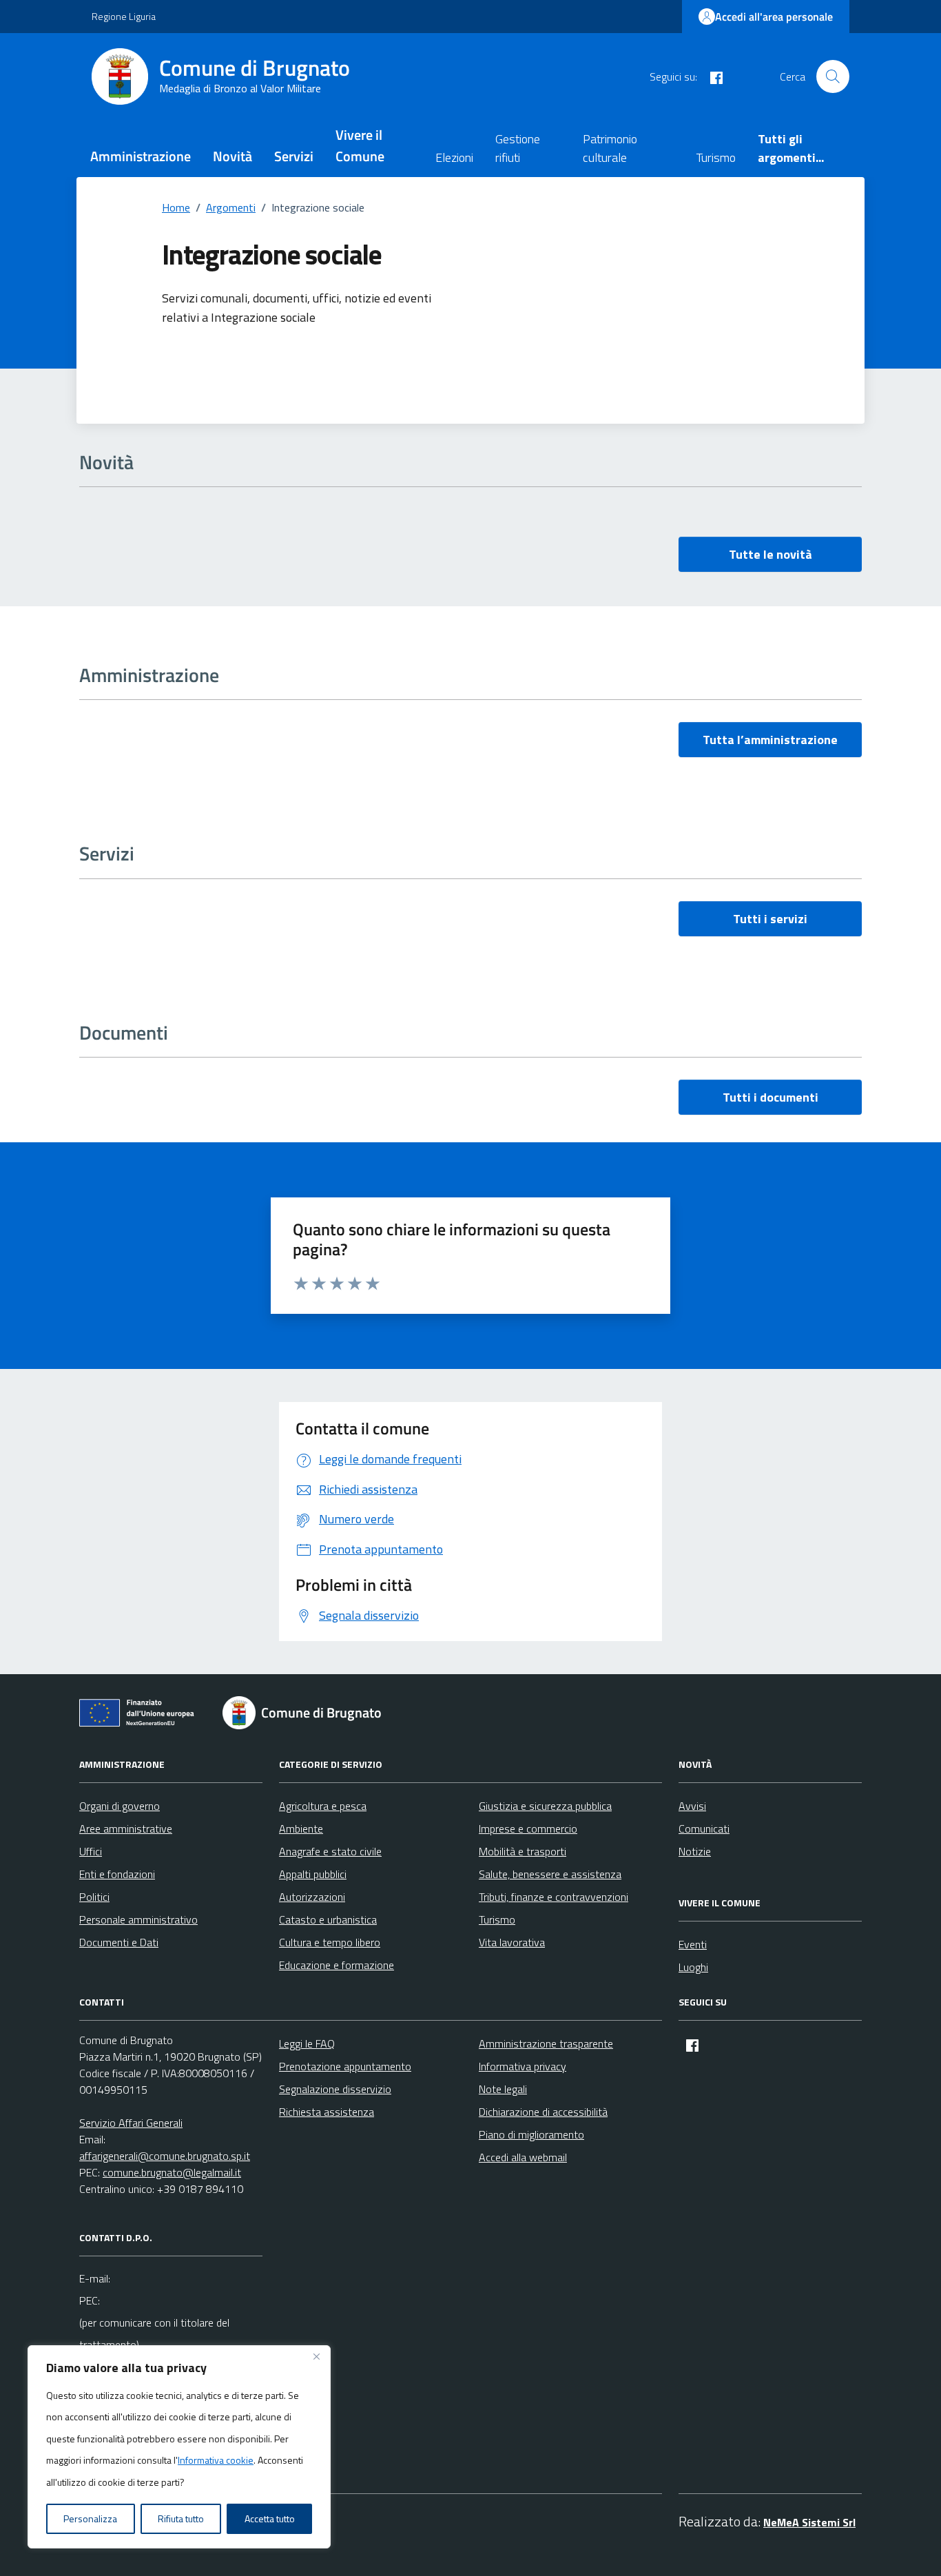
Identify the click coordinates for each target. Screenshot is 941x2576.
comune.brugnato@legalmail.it (172, 2172)
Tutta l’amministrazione (770, 740)
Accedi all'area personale (774, 17)
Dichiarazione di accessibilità (543, 2112)
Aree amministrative (126, 1828)
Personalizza (90, 2518)
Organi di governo (120, 1806)
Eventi (693, 1944)
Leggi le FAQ (307, 2043)
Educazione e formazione (337, 1965)
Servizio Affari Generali (131, 2123)
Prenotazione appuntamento (345, 2066)
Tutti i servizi (770, 919)
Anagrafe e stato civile (330, 1851)
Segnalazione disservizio (335, 2089)
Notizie (695, 1851)
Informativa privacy (523, 2066)
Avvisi (692, 1806)
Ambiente (301, 1828)
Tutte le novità (771, 554)
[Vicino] (316, 2357)
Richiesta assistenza (327, 2112)
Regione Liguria (124, 16)
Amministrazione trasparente (546, 2043)
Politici (94, 1897)
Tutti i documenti (771, 1097)
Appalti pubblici (313, 1874)
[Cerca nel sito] (833, 76)
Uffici (91, 1851)
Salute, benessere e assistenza (550, 1874)
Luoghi (693, 1967)
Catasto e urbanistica (328, 1919)
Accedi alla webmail (523, 2157)
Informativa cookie (216, 2460)
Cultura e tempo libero (330, 1942)
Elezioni (454, 157)
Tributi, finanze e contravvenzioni (554, 1897)
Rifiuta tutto (181, 2518)
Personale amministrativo (138, 1919)
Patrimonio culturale (610, 148)
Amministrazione (141, 156)
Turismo (716, 157)
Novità (232, 156)
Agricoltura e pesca (323, 1806)
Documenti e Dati (119, 1942)
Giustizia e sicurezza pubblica (545, 1806)
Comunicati (704, 1828)
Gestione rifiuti (518, 148)
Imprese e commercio (528, 1828)
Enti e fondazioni (117, 1874)
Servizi (294, 156)
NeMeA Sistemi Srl (809, 2522)
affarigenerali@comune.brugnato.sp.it (165, 2156)
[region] (179, 2447)
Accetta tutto (270, 2518)
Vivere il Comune (360, 145)
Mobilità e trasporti (523, 1851)
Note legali (503, 2089)
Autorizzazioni (312, 1897)
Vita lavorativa (512, 1942)
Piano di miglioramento (531, 2134)
